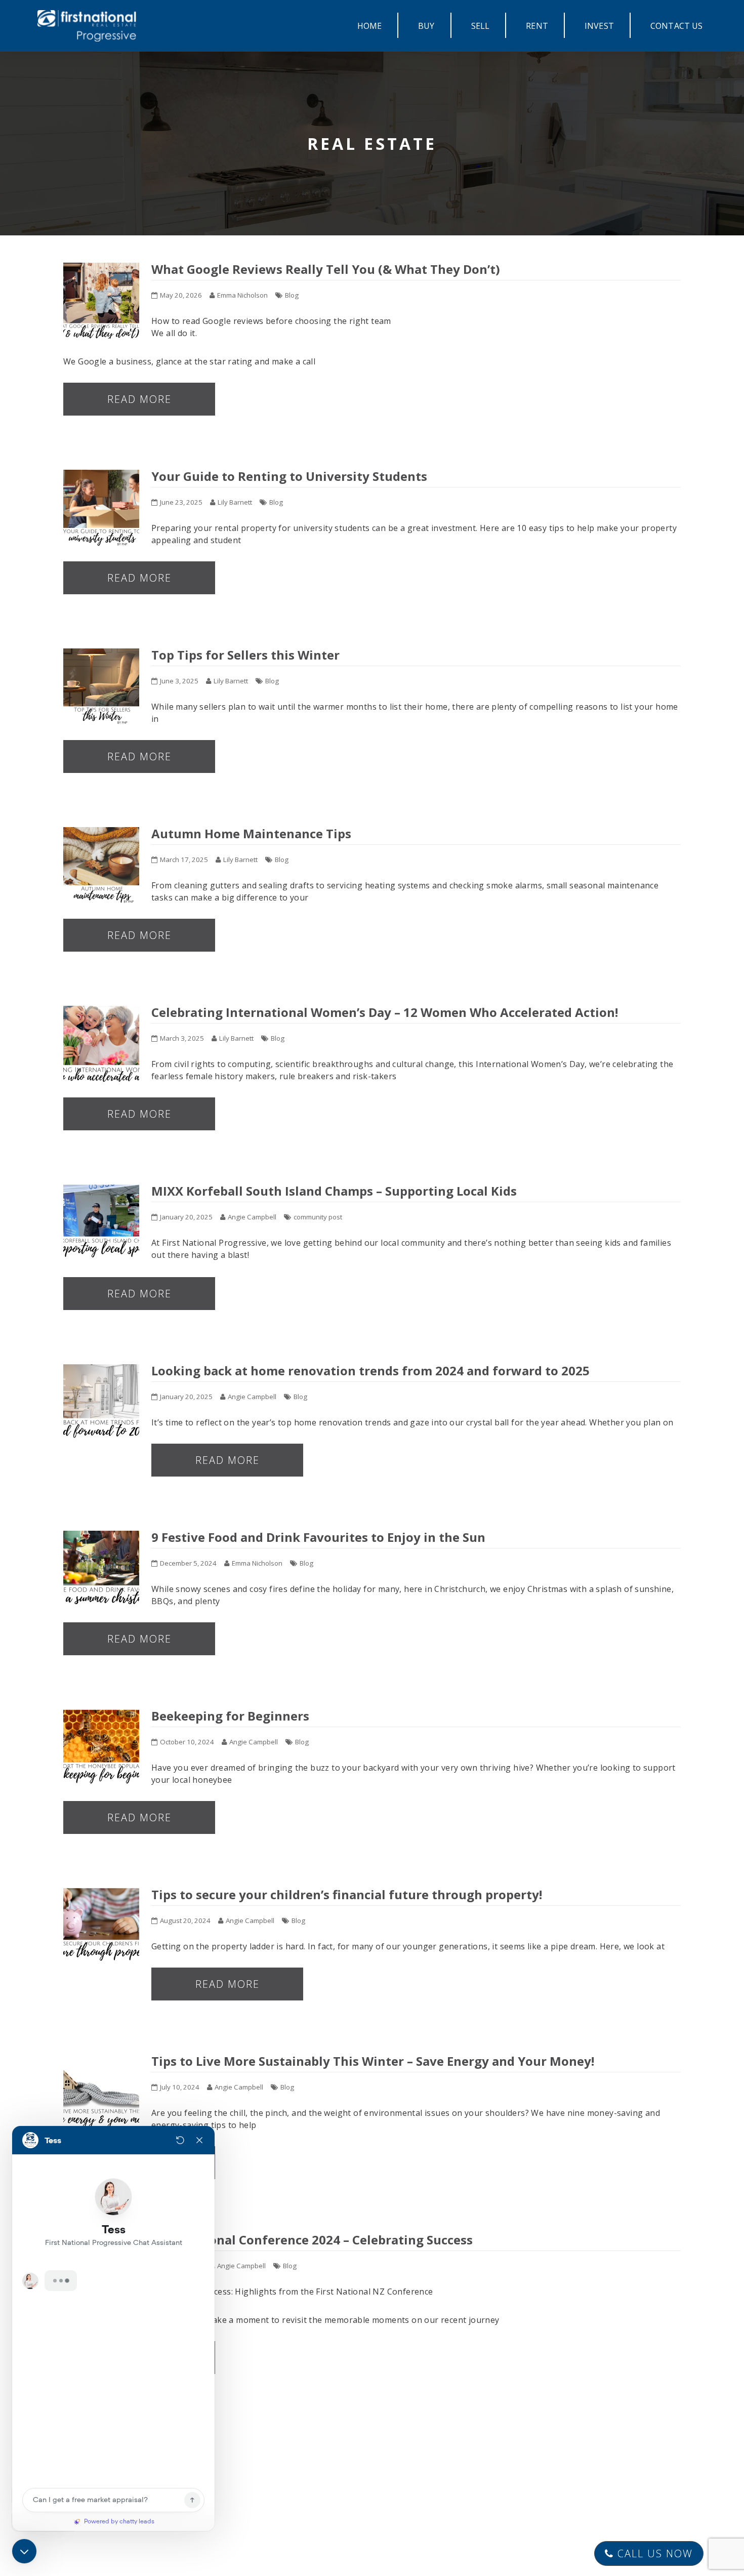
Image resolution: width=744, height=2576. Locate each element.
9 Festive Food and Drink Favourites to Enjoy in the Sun (318, 1537)
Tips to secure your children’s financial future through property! (347, 1894)
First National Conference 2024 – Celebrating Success (312, 2240)
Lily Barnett (235, 502)
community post (318, 1217)
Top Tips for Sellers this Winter (245, 655)
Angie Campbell (252, 1217)
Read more (139, 399)
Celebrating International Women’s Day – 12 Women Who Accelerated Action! (385, 1012)
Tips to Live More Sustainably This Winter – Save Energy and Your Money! (373, 2061)
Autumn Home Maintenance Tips (251, 833)
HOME (370, 26)
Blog (292, 295)
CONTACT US (677, 26)
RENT (537, 26)
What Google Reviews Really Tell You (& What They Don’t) (327, 269)
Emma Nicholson (242, 295)
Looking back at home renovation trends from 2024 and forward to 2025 (370, 1371)
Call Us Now (653, 2553)
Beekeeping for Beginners (230, 1716)
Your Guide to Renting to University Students (289, 476)
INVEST (599, 26)
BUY (426, 26)
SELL (481, 26)
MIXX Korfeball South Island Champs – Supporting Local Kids (334, 1191)
